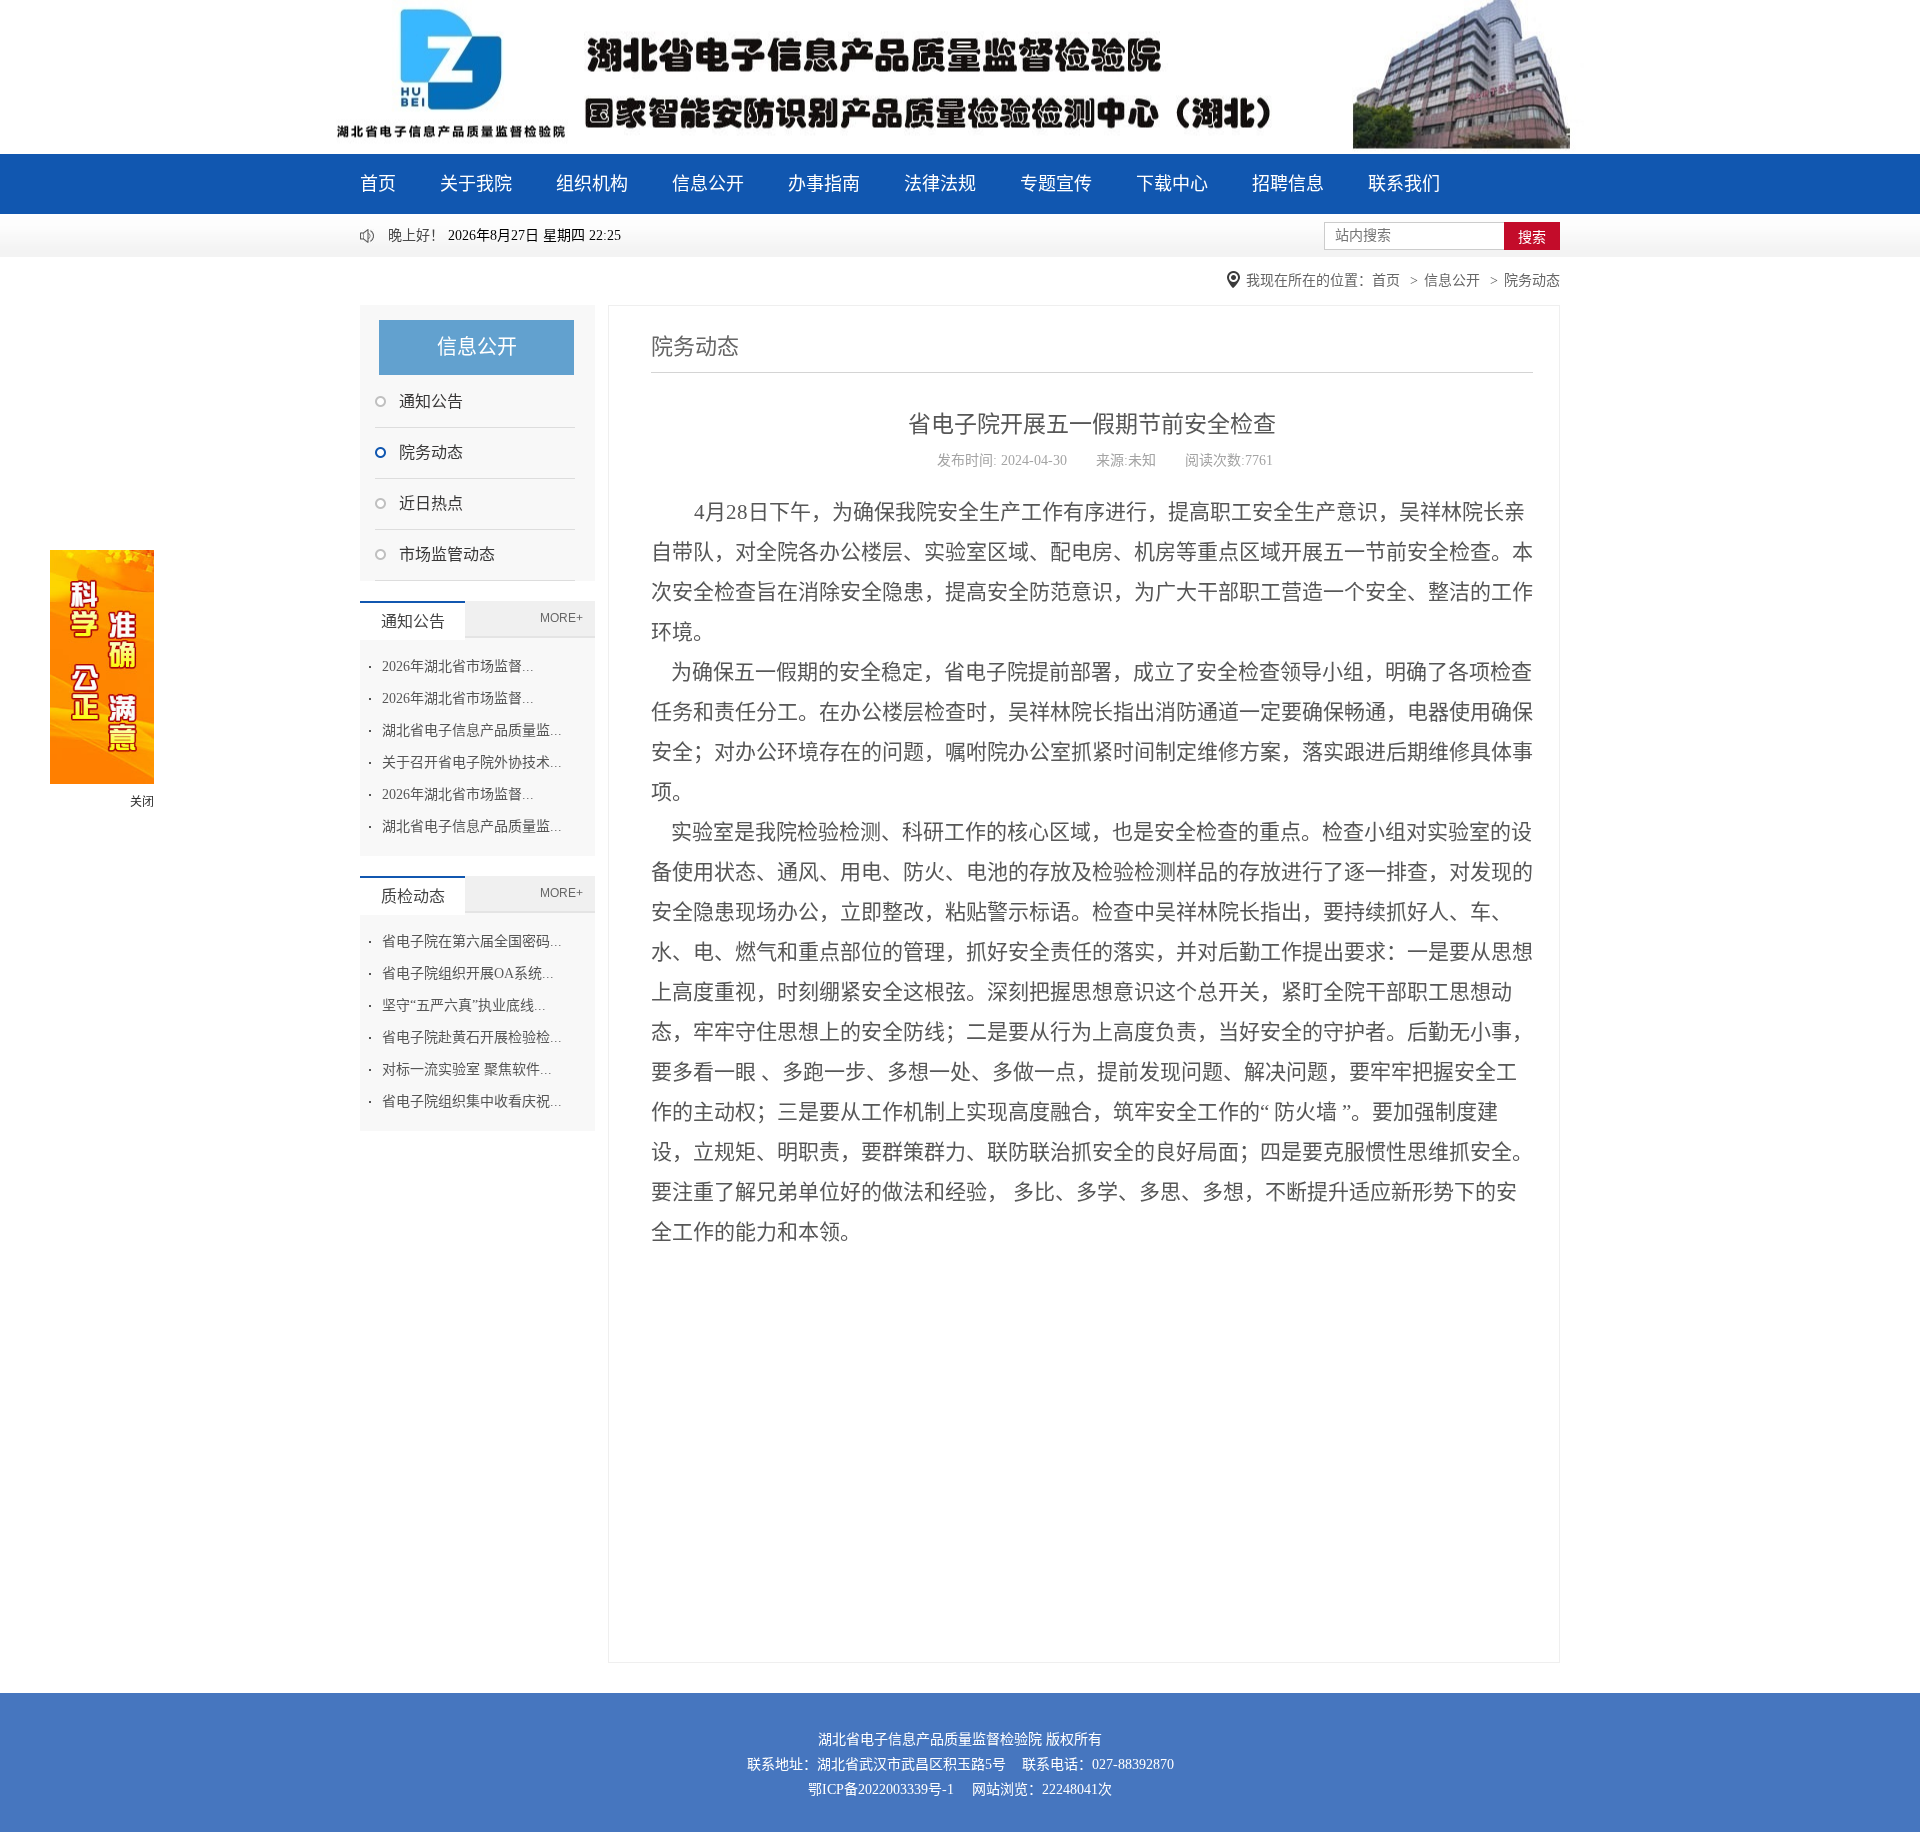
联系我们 (1404, 184)
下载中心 (1172, 184)
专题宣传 (1056, 184)
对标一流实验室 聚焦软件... (467, 1069)
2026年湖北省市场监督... (458, 666)
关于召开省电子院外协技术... (472, 762)
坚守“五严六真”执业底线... (464, 1005)
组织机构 (592, 184)
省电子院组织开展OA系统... (468, 973)
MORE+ (561, 618)
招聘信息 (1288, 184)
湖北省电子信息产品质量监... (472, 730)
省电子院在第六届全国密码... (472, 941)
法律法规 (940, 184)
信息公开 (708, 184)
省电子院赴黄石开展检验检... (472, 1037)
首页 (378, 184)
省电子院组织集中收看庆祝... (472, 1101)
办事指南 (824, 184)
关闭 (142, 802)
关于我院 (476, 184)
